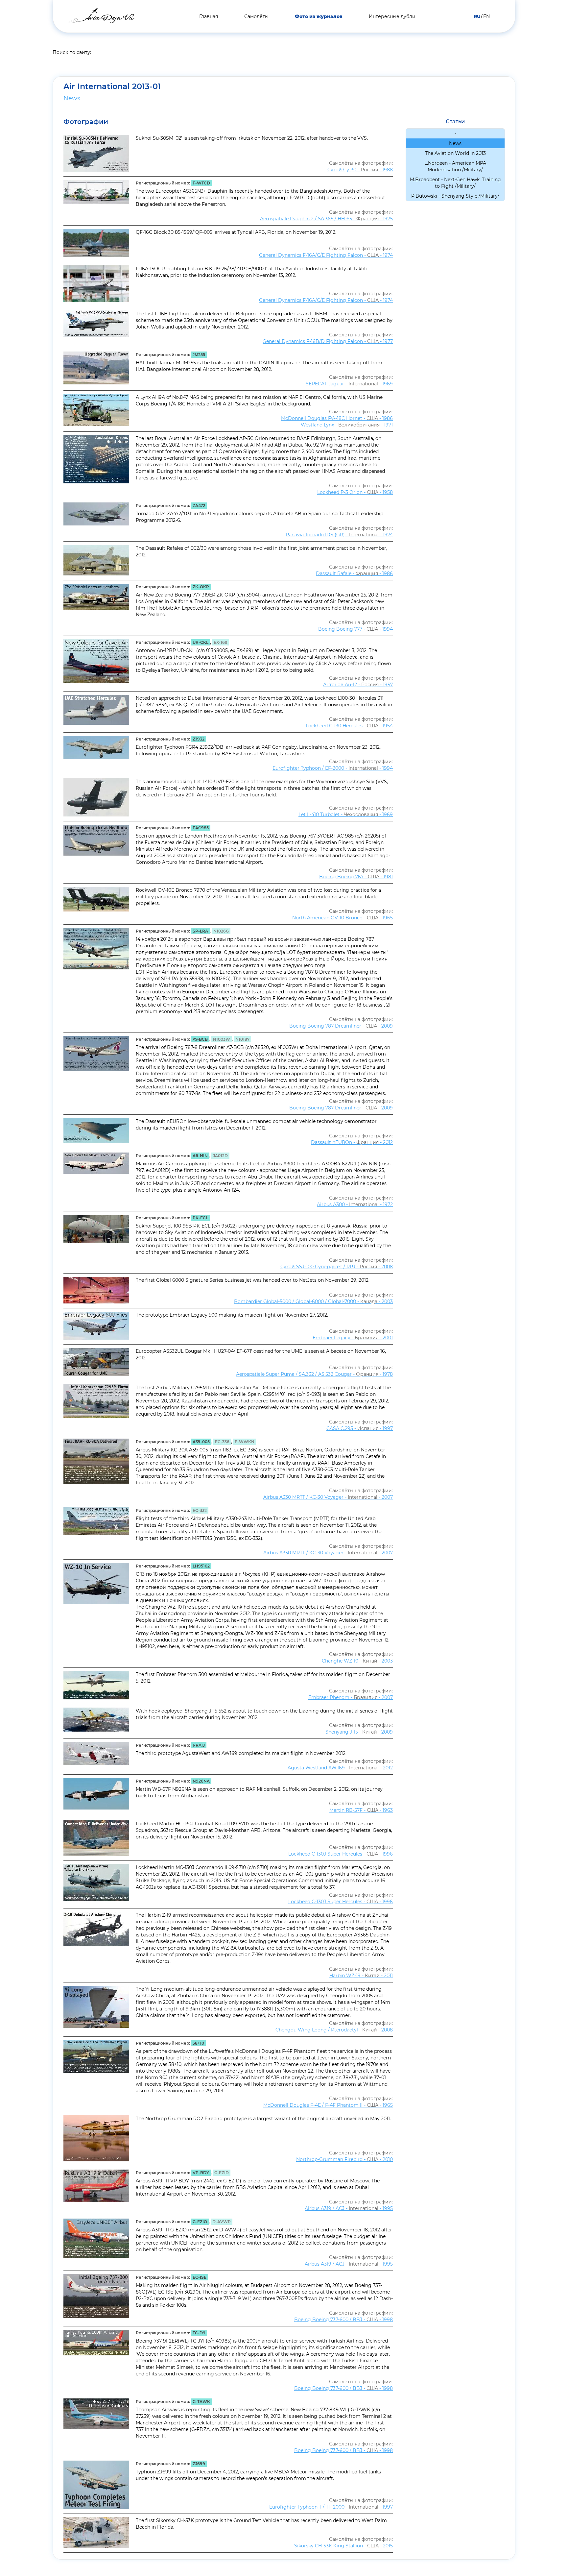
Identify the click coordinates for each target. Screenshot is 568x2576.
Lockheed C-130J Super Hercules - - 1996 (341, 1854)
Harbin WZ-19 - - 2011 (361, 1976)
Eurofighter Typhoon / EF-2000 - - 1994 (333, 768)
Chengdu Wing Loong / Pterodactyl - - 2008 (334, 2030)
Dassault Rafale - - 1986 (354, 573)
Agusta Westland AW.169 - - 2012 (340, 1768)
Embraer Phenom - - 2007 (351, 1697)
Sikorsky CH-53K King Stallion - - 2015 (343, 2546)
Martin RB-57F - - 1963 (361, 1810)
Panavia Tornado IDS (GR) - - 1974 (339, 535)
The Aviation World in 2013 (455, 153)
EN (486, 16)
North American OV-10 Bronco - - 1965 (343, 918)
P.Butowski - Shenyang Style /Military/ (455, 196)
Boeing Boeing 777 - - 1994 (355, 629)
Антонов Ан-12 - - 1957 (358, 685)
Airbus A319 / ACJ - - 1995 (349, 2208)
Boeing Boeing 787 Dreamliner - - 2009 (341, 1026)
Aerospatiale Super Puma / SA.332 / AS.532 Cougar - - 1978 (314, 1374)
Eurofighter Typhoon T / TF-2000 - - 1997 (331, 2507)
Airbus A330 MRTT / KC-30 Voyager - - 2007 (328, 1497)
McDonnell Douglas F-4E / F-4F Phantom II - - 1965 (328, 2105)
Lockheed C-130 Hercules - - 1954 (349, 726)
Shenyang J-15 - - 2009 (359, 1732)
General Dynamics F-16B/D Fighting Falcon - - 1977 (328, 341)
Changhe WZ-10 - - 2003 (357, 1661)
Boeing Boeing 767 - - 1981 (356, 877)
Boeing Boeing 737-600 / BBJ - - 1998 (343, 2320)
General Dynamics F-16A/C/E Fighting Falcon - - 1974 (326, 255)
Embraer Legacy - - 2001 (353, 1338)
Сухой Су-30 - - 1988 (360, 170)
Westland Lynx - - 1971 (347, 425)
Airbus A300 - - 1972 (355, 1204)
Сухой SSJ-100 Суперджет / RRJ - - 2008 (337, 1267)
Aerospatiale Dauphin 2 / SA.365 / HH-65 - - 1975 (326, 219)
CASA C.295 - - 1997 (360, 1428)
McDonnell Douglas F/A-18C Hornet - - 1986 (337, 418)
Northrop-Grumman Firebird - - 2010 (344, 2159)
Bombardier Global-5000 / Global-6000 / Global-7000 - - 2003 (313, 1301)
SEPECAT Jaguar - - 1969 (349, 384)
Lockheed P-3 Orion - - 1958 (355, 492)
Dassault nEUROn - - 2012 (352, 1142)
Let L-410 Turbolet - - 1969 (346, 814)
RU (477, 16)
